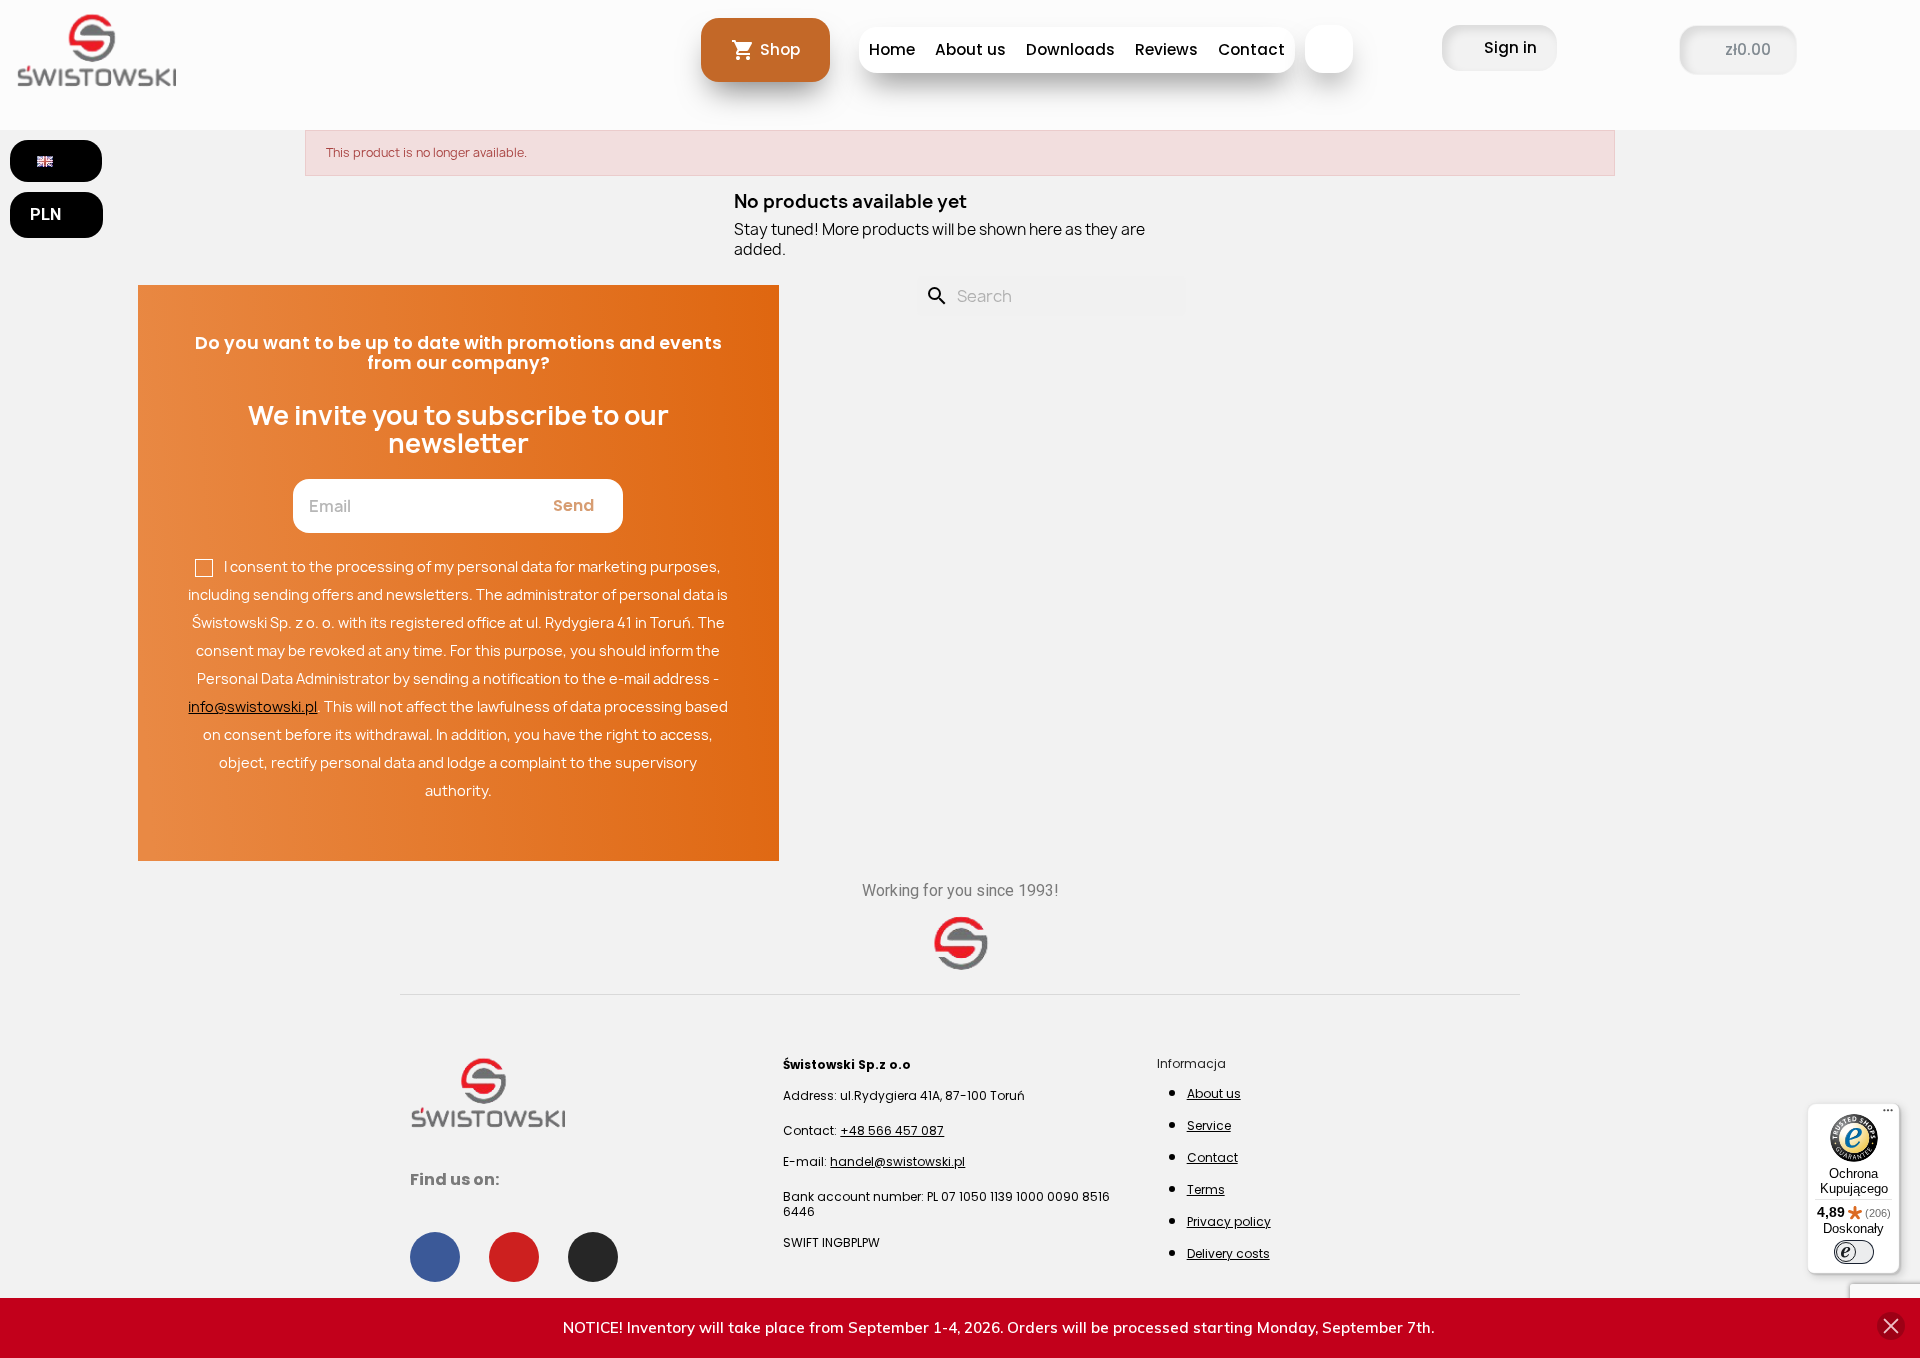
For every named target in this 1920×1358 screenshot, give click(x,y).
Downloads (1070, 49)
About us (970, 49)
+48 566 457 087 (892, 1130)
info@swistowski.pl (252, 706)
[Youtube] (514, 1257)
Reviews (1166, 49)
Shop (780, 49)
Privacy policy (1229, 1221)
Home (892, 49)
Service (1209, 1125)
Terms (1206, 1189)
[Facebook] (435, 1257)
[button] (1329, 49)
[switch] (1854, 1252)
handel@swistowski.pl (897, 1161)
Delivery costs (1228, 1253)
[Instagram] (593, 1257)
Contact (1251, 49)
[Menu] (1888, 1115)
